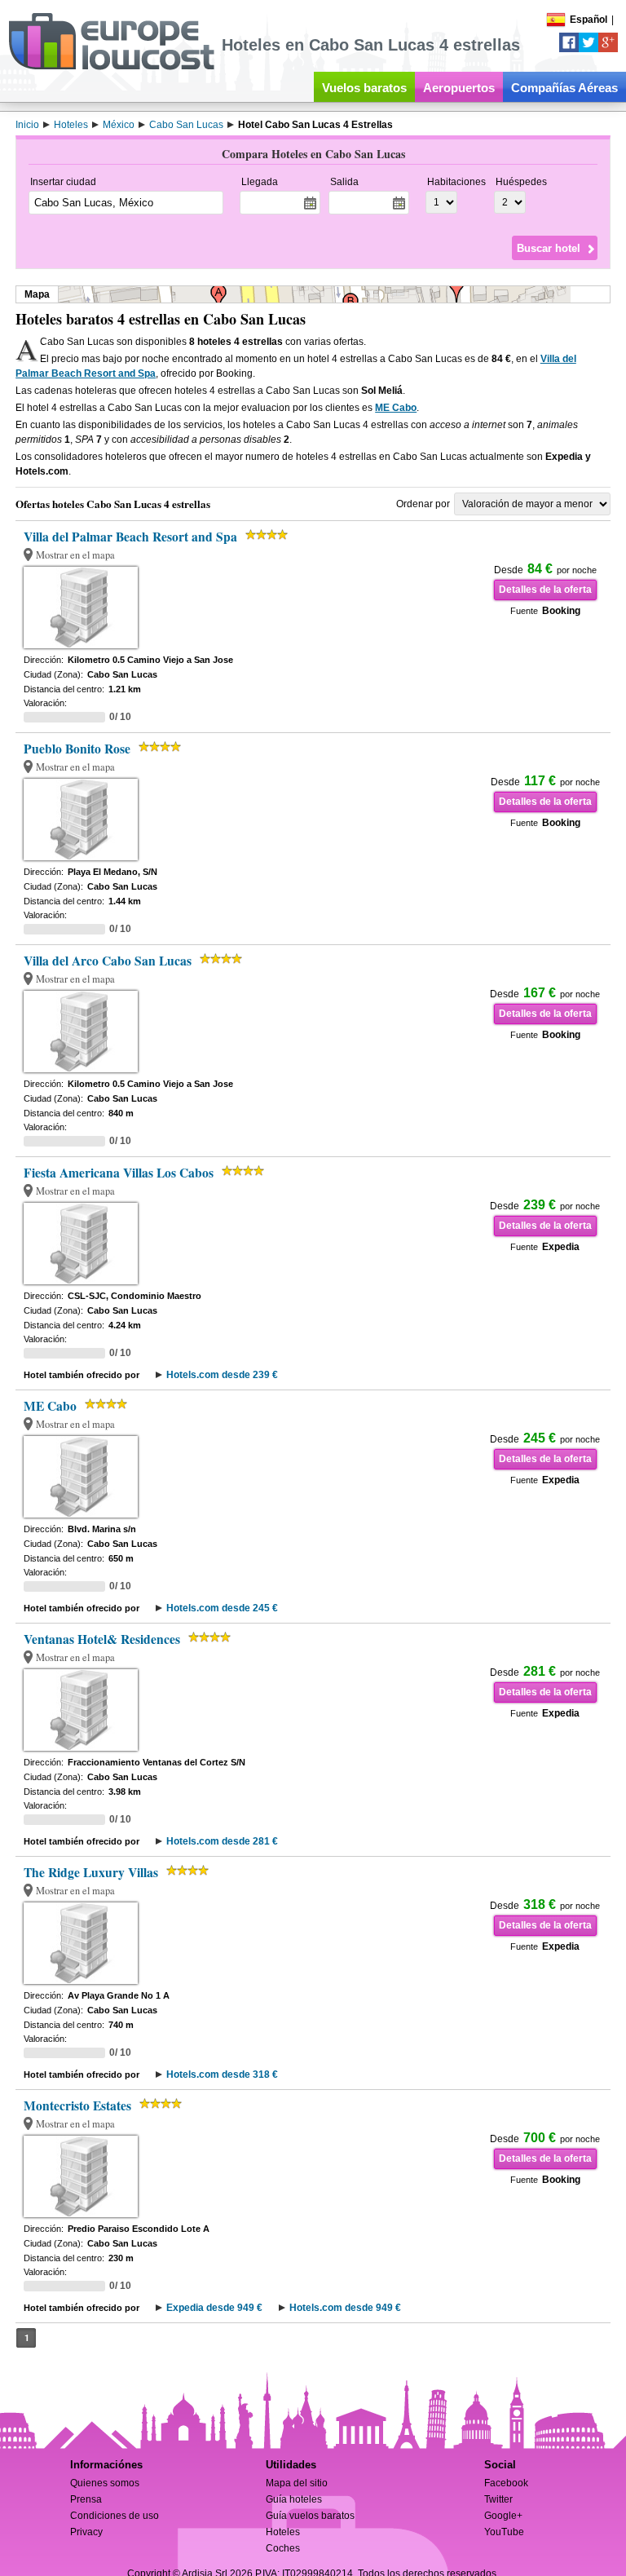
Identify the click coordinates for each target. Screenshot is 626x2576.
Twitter (498, 2499)
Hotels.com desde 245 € (222, 1608)
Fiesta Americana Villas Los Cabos (119, 1173)
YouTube (504, 2532)
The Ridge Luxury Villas (91, 1872)
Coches (283, 2548)
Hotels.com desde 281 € (222, 1841)
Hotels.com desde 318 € (222, 2074)
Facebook (506, 2483)
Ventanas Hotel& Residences (102, 1639)
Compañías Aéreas (564, 88)
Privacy (86, 2532)
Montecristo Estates (77, 2105)
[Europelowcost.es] (111, 67)
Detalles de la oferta (545, 590)
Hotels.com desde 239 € (222, 1375)
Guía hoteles (294, 2499)
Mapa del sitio (297, 2483)
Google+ (503, 2516)
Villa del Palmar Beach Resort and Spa (130, 537)
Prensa (86, 2499)
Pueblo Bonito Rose (77, 749)
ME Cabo (396, 408)
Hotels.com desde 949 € (345, 2308)
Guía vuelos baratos (310, 2516)
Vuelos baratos (364, 88)
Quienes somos (105, 2483)
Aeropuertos (459, 88)
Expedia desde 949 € (214, 2308)
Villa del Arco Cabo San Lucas (108, 961)
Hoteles (283, 2532)
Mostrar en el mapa (75, 555)
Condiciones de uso (115, 2516)
